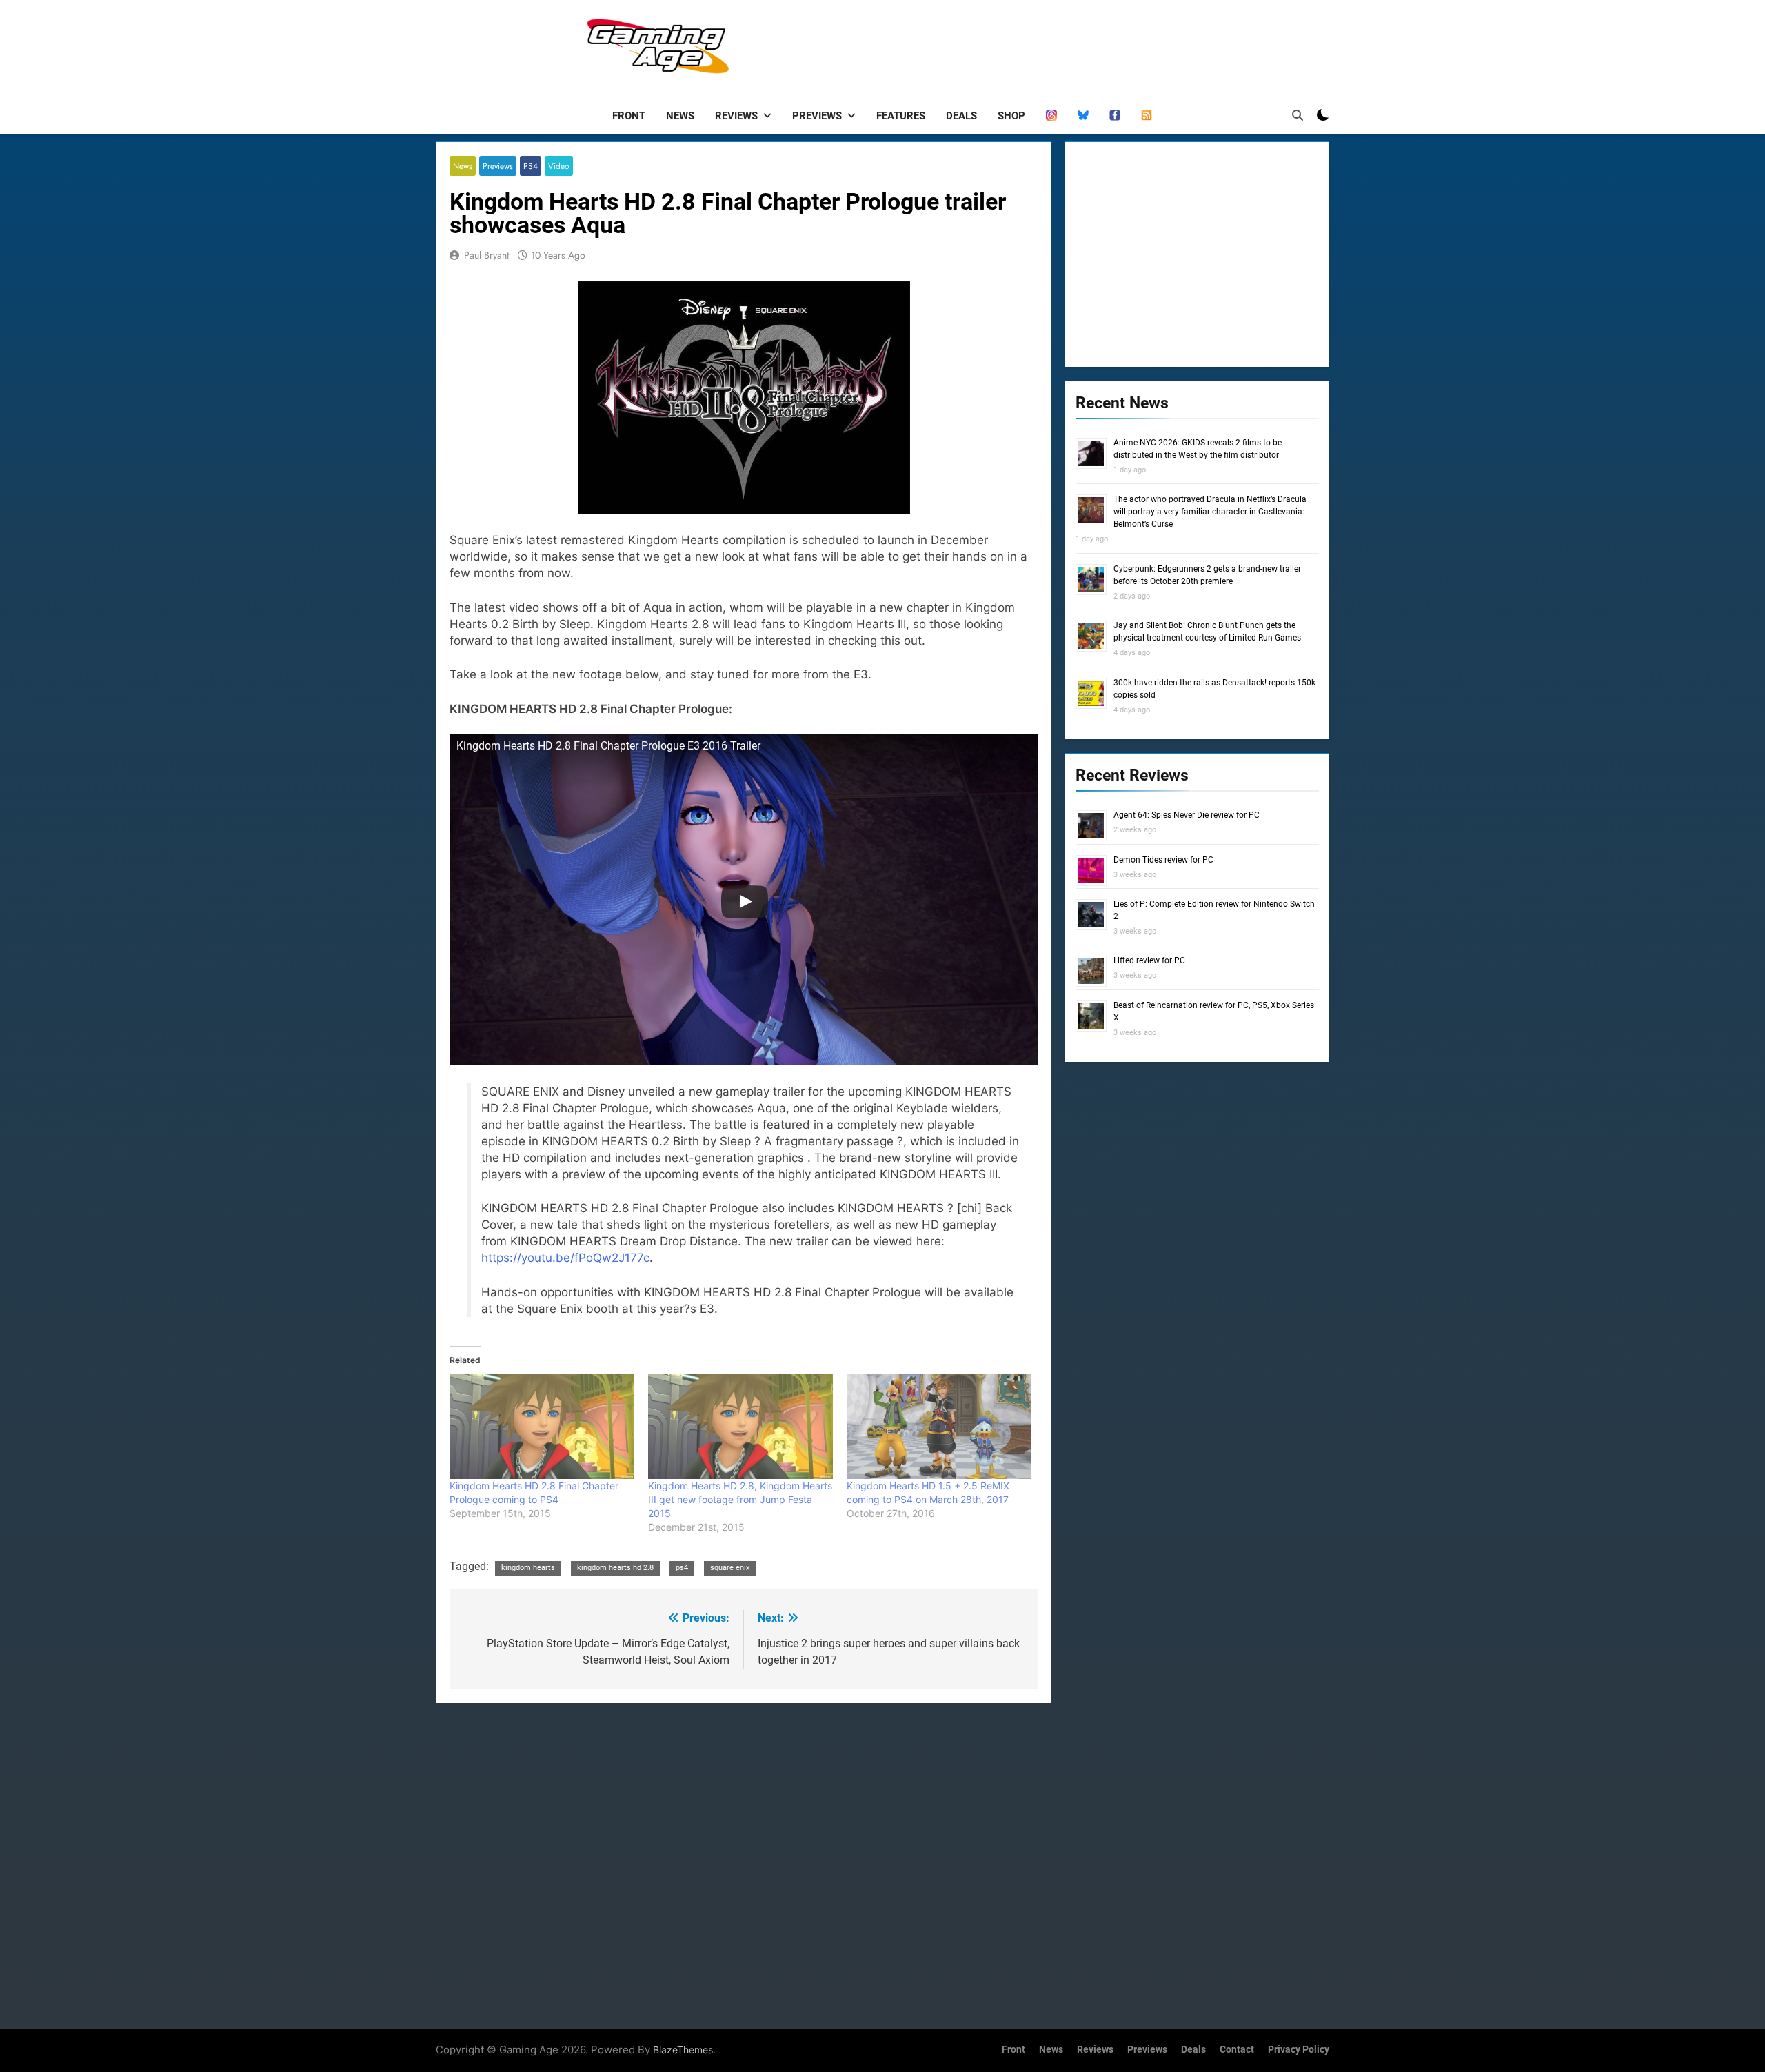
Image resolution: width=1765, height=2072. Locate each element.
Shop (1011, 116)
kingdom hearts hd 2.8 (615, 1568)
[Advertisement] (1078, 45)
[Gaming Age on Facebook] (1115, 116)
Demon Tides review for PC (1163, 860)
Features (901, 116)
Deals (961, 116)
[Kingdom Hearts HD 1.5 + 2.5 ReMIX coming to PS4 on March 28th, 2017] (939, 1426)
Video (559, 166)
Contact (1237, 2050)
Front (629, 116)
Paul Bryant (486, 255)
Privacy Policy (1299, 2050)
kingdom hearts (528, 1568)
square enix (730, 1568)
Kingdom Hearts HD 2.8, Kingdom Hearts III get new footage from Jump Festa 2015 (740, 1499)
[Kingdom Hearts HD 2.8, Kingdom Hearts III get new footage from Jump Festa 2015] (740, 1426)
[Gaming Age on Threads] (1051, 116)
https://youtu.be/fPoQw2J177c (565, 1258)
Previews (817, 116)
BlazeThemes (683, 2050)
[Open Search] (1298, 115)
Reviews (736, 116)
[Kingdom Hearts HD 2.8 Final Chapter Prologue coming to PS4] (542, 1426)
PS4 (531, 166)
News (680, 116)
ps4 (682, 1568)
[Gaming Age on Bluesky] (1083, 116)
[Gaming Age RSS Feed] (1147, 116)
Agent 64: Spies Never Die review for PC (1187, 815)
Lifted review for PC (1149, 960)
